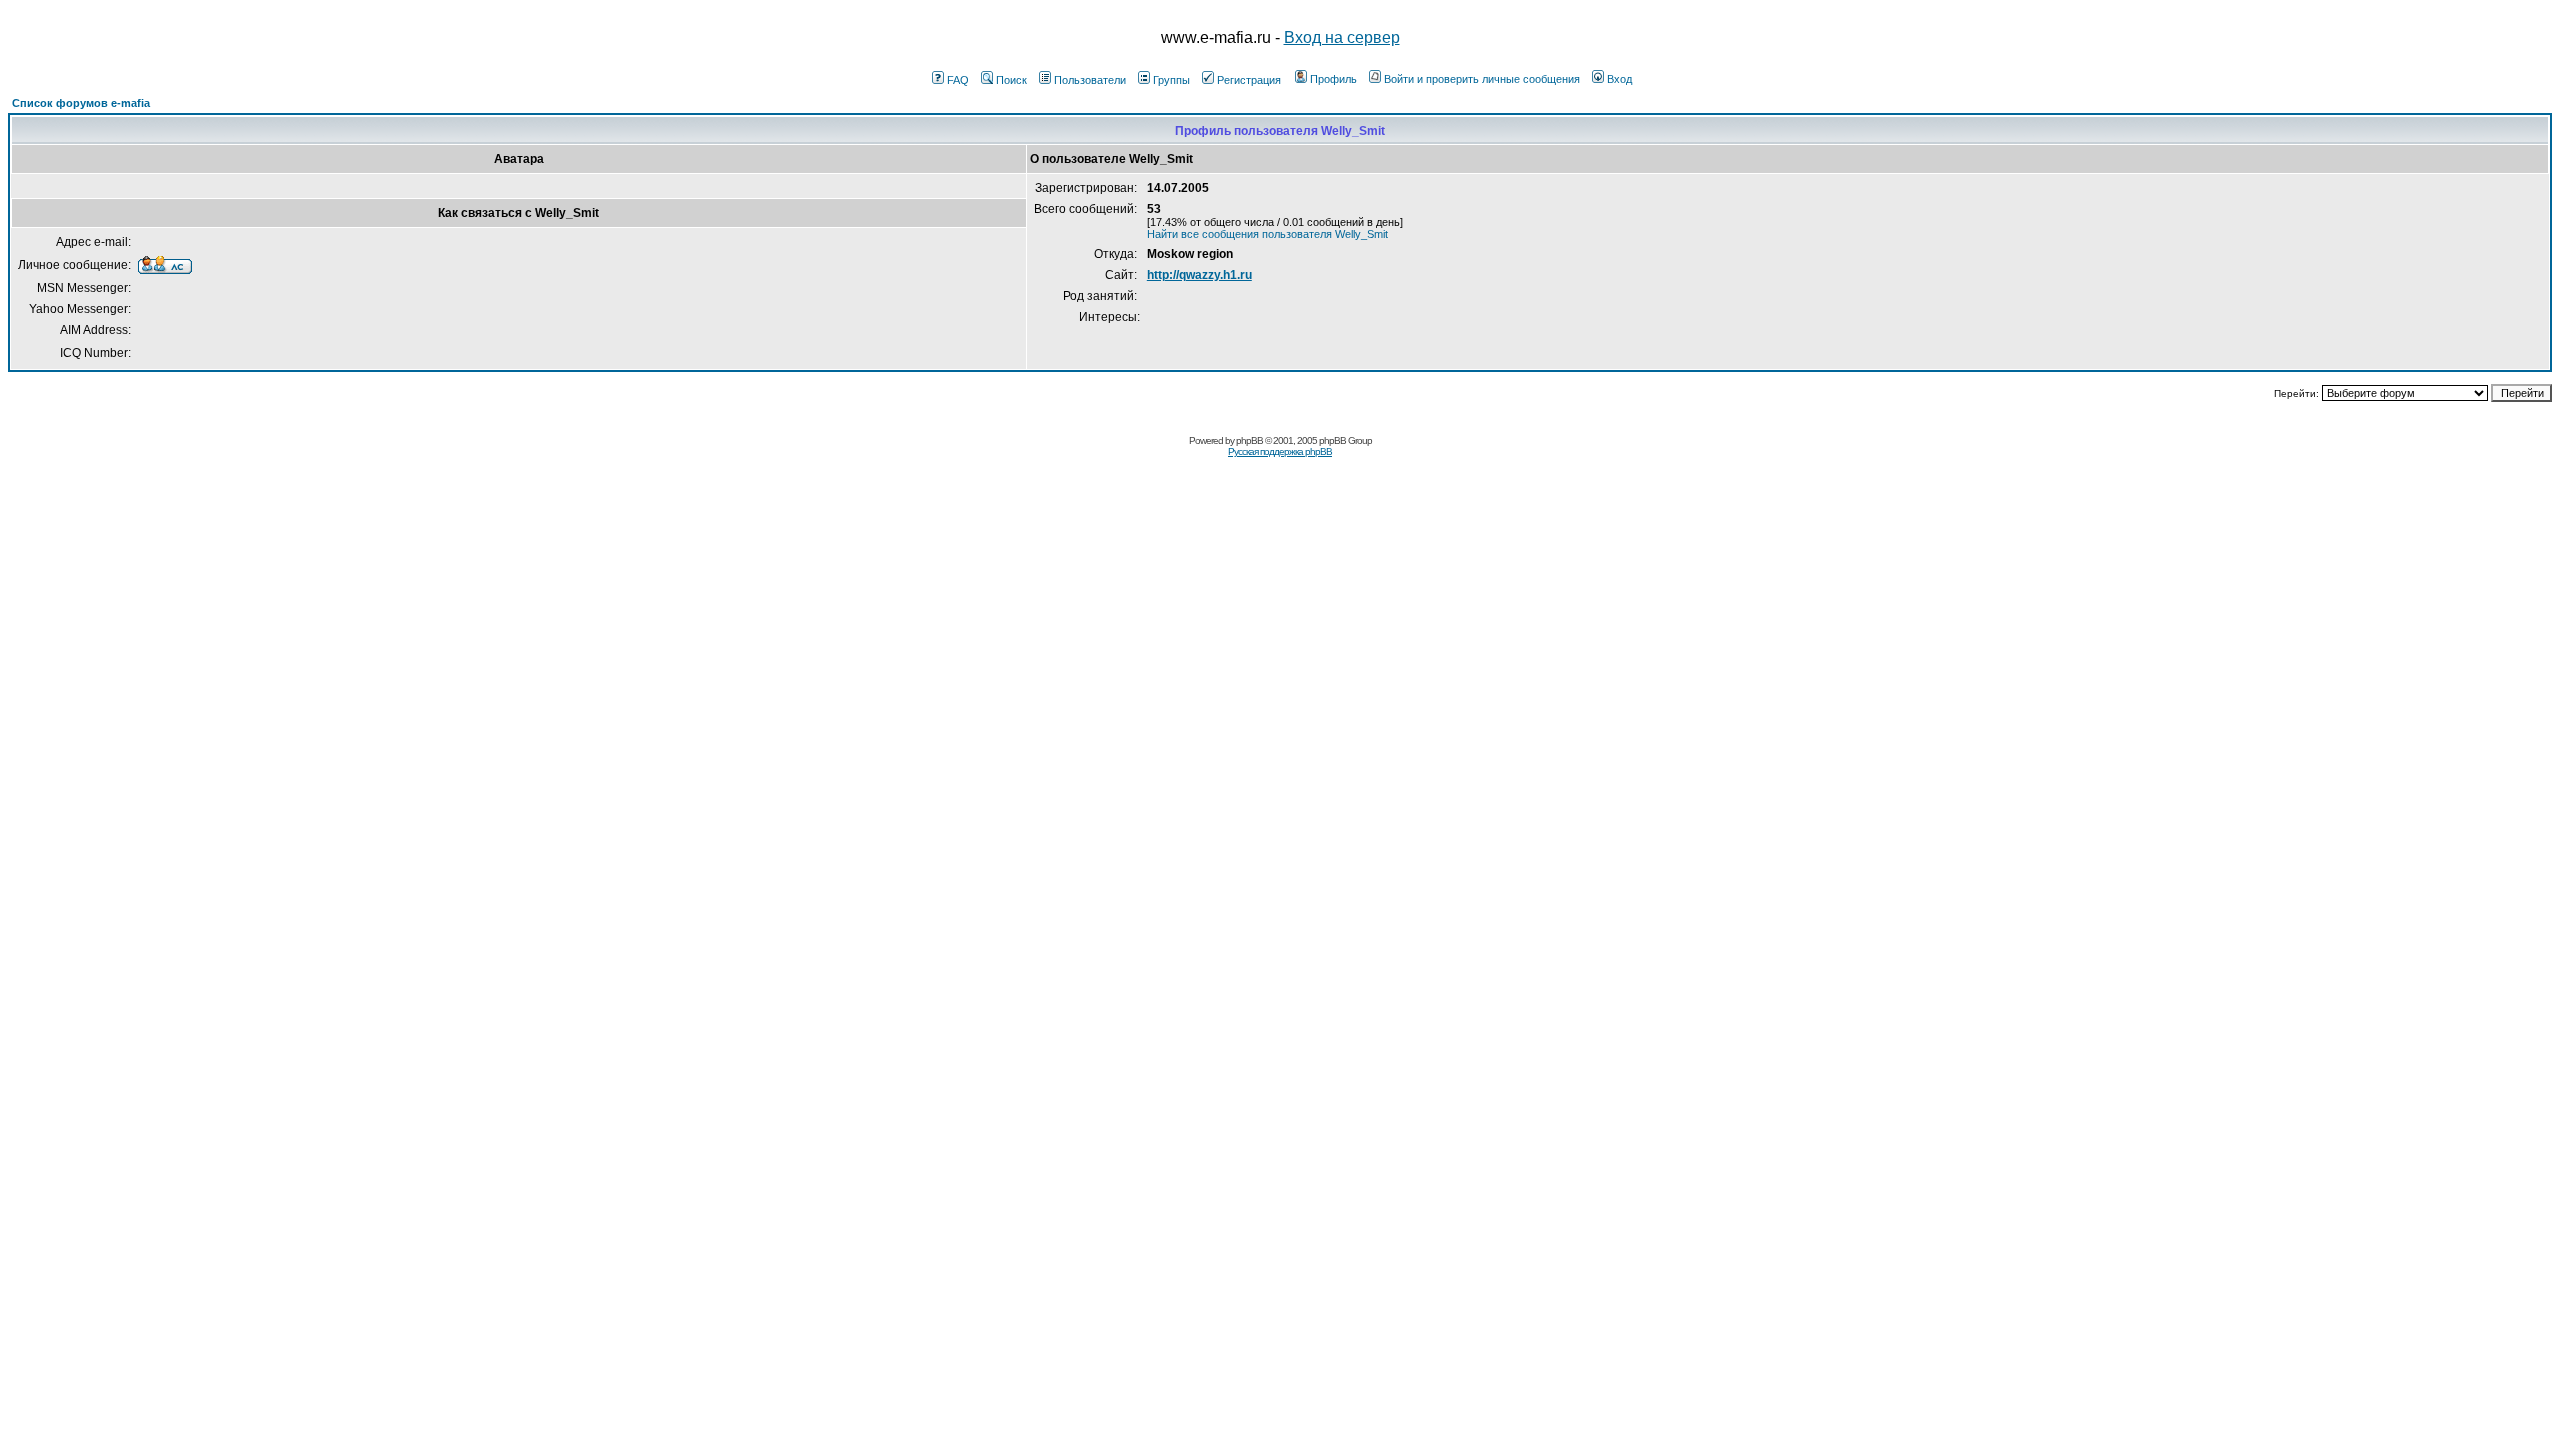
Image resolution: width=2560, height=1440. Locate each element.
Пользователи (1090, 80)
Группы (1171, 80)
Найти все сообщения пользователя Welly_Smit (1267, 234)
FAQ (958, 80)
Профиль (1333, 79)
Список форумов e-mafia (81, 103)
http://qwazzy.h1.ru (1199, 275)
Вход (1619, 79)
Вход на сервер (1342, 37)
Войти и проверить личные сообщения (1482, 79)
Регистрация (1249, 80)
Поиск (1011, 80)
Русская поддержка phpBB (1280, 451)
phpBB (1249, 440)
